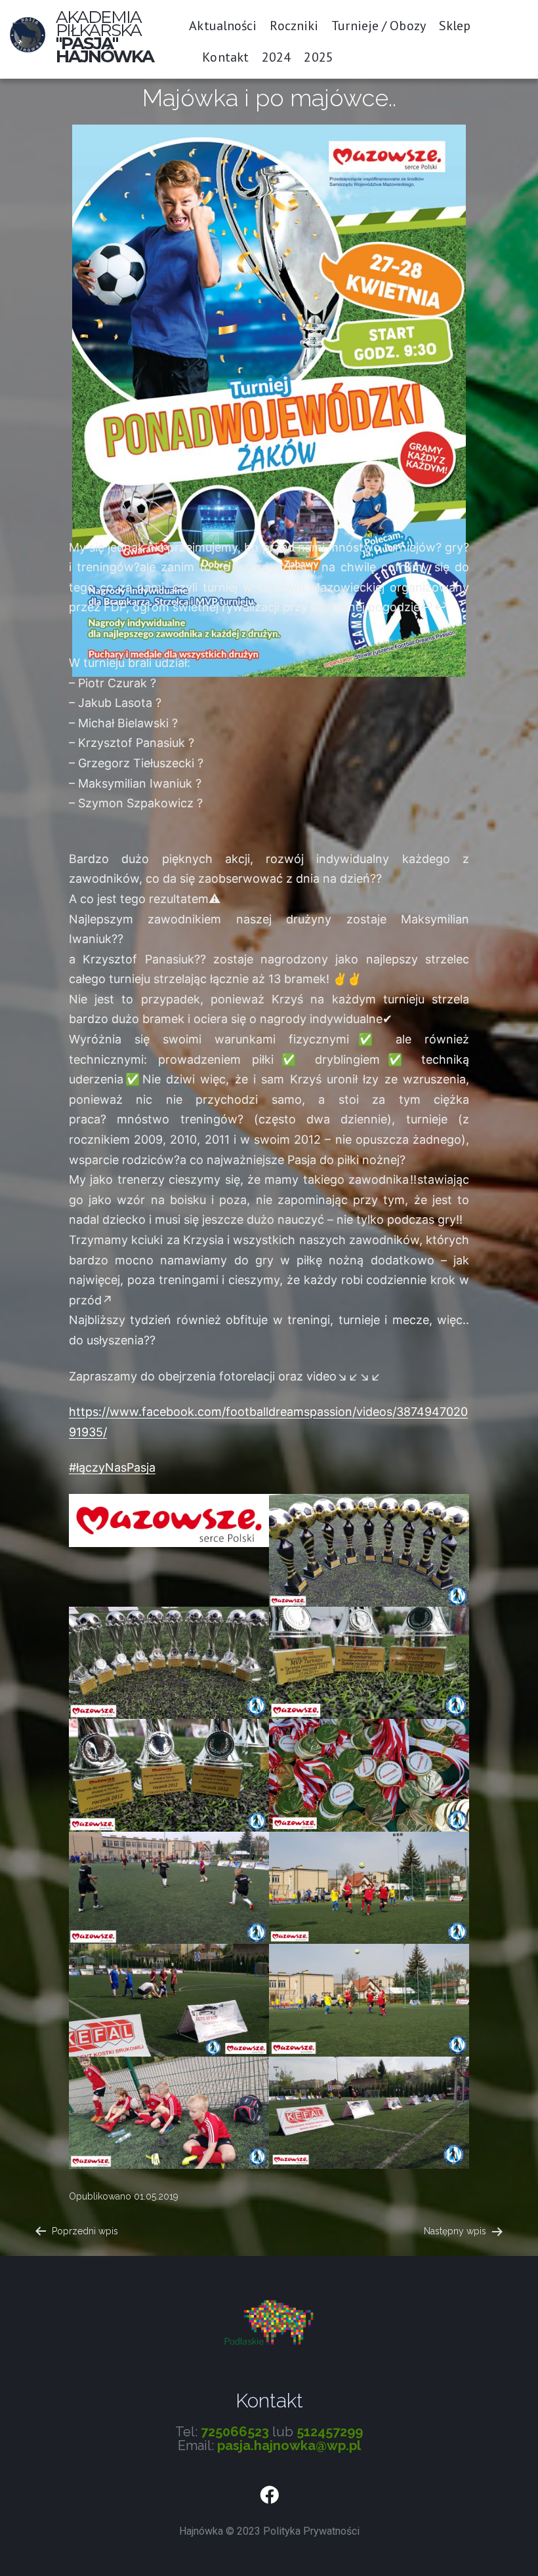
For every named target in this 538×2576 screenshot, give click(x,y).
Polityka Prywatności (311, 2531)
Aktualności (223, 26)
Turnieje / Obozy (379, 26)
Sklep (455, 26)
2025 (318, 57)
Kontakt (225, 57)
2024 (276, 57)
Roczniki (294, 26)
